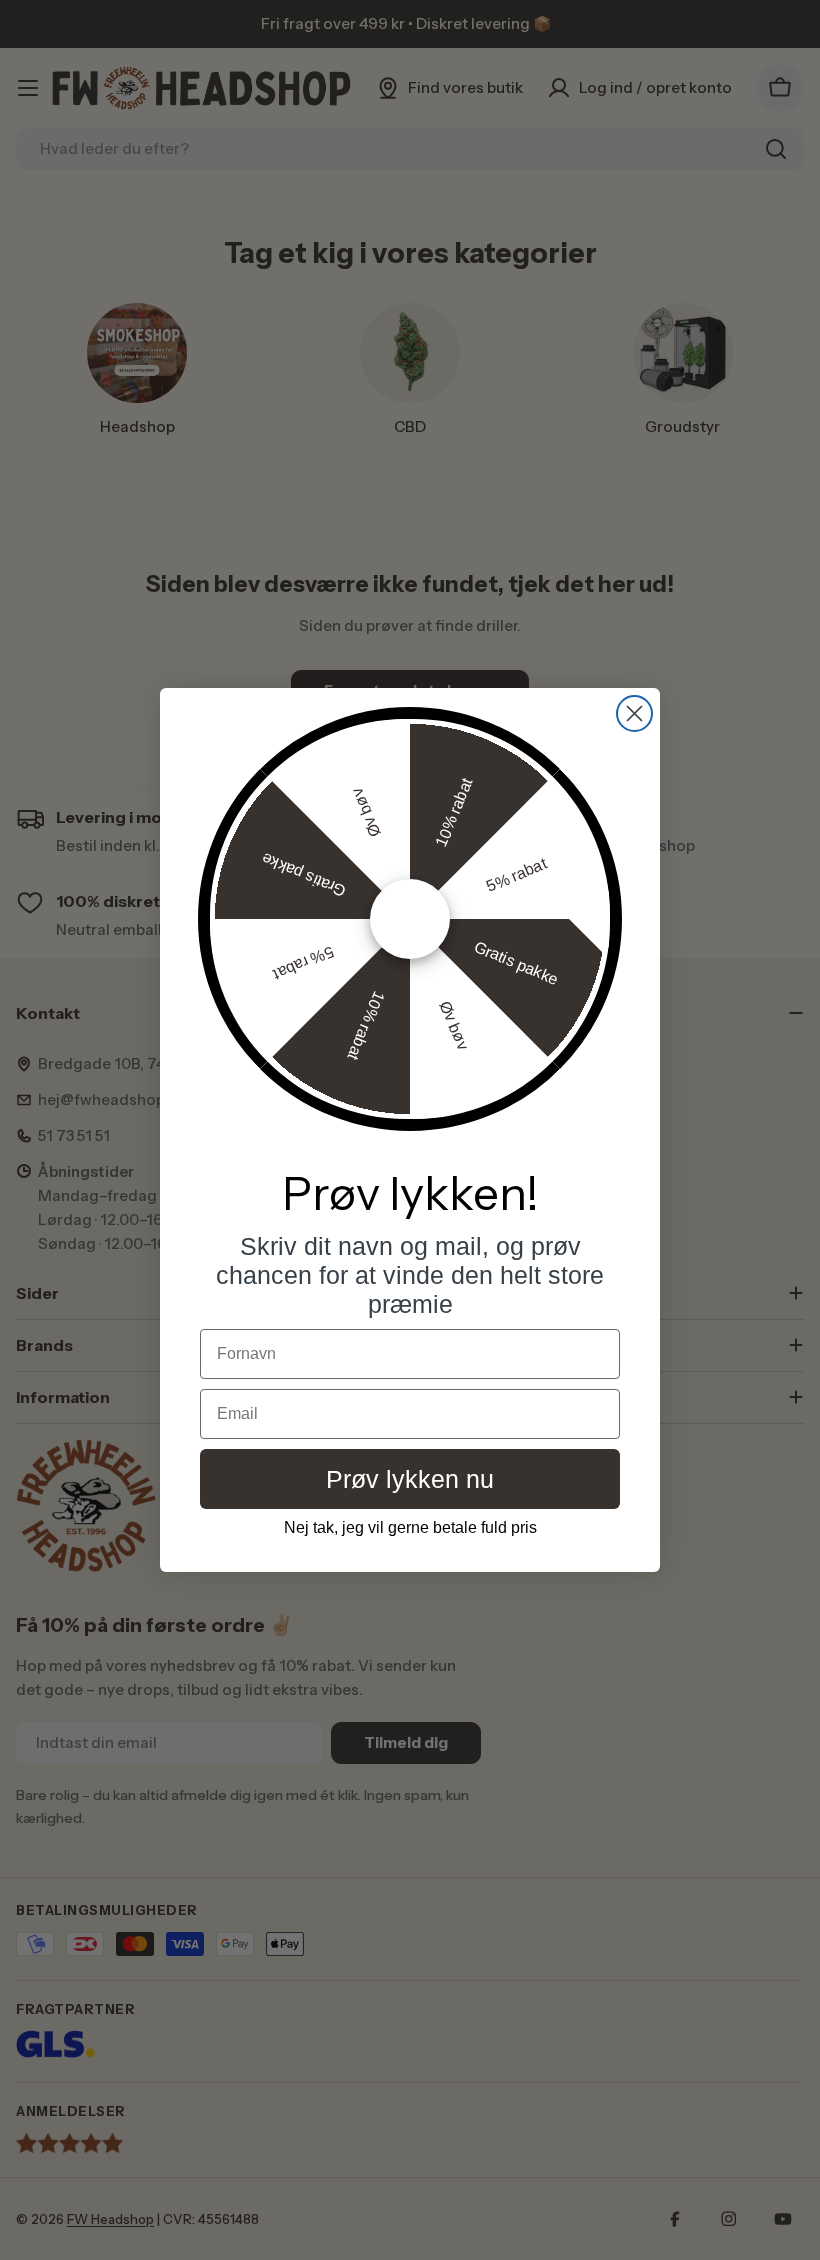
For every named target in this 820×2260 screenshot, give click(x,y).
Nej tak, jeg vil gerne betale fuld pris (410, 1527)
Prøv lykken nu (410, 1479)
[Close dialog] (634, 713)
